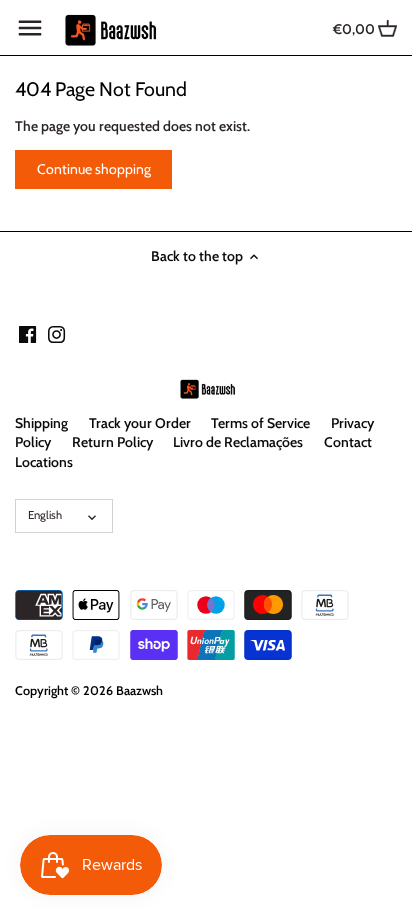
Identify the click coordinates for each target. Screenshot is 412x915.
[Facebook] (27, 334)
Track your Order (140, 423)
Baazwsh (139, 690)
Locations (44, 462)
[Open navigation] (30, 28)
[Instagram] (56, 334)
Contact (348, 442)
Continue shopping (94, 169)
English (45, 515)
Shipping (41, 423)
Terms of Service (260, 423)
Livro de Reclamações (238, 442)
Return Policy (112, 442)
